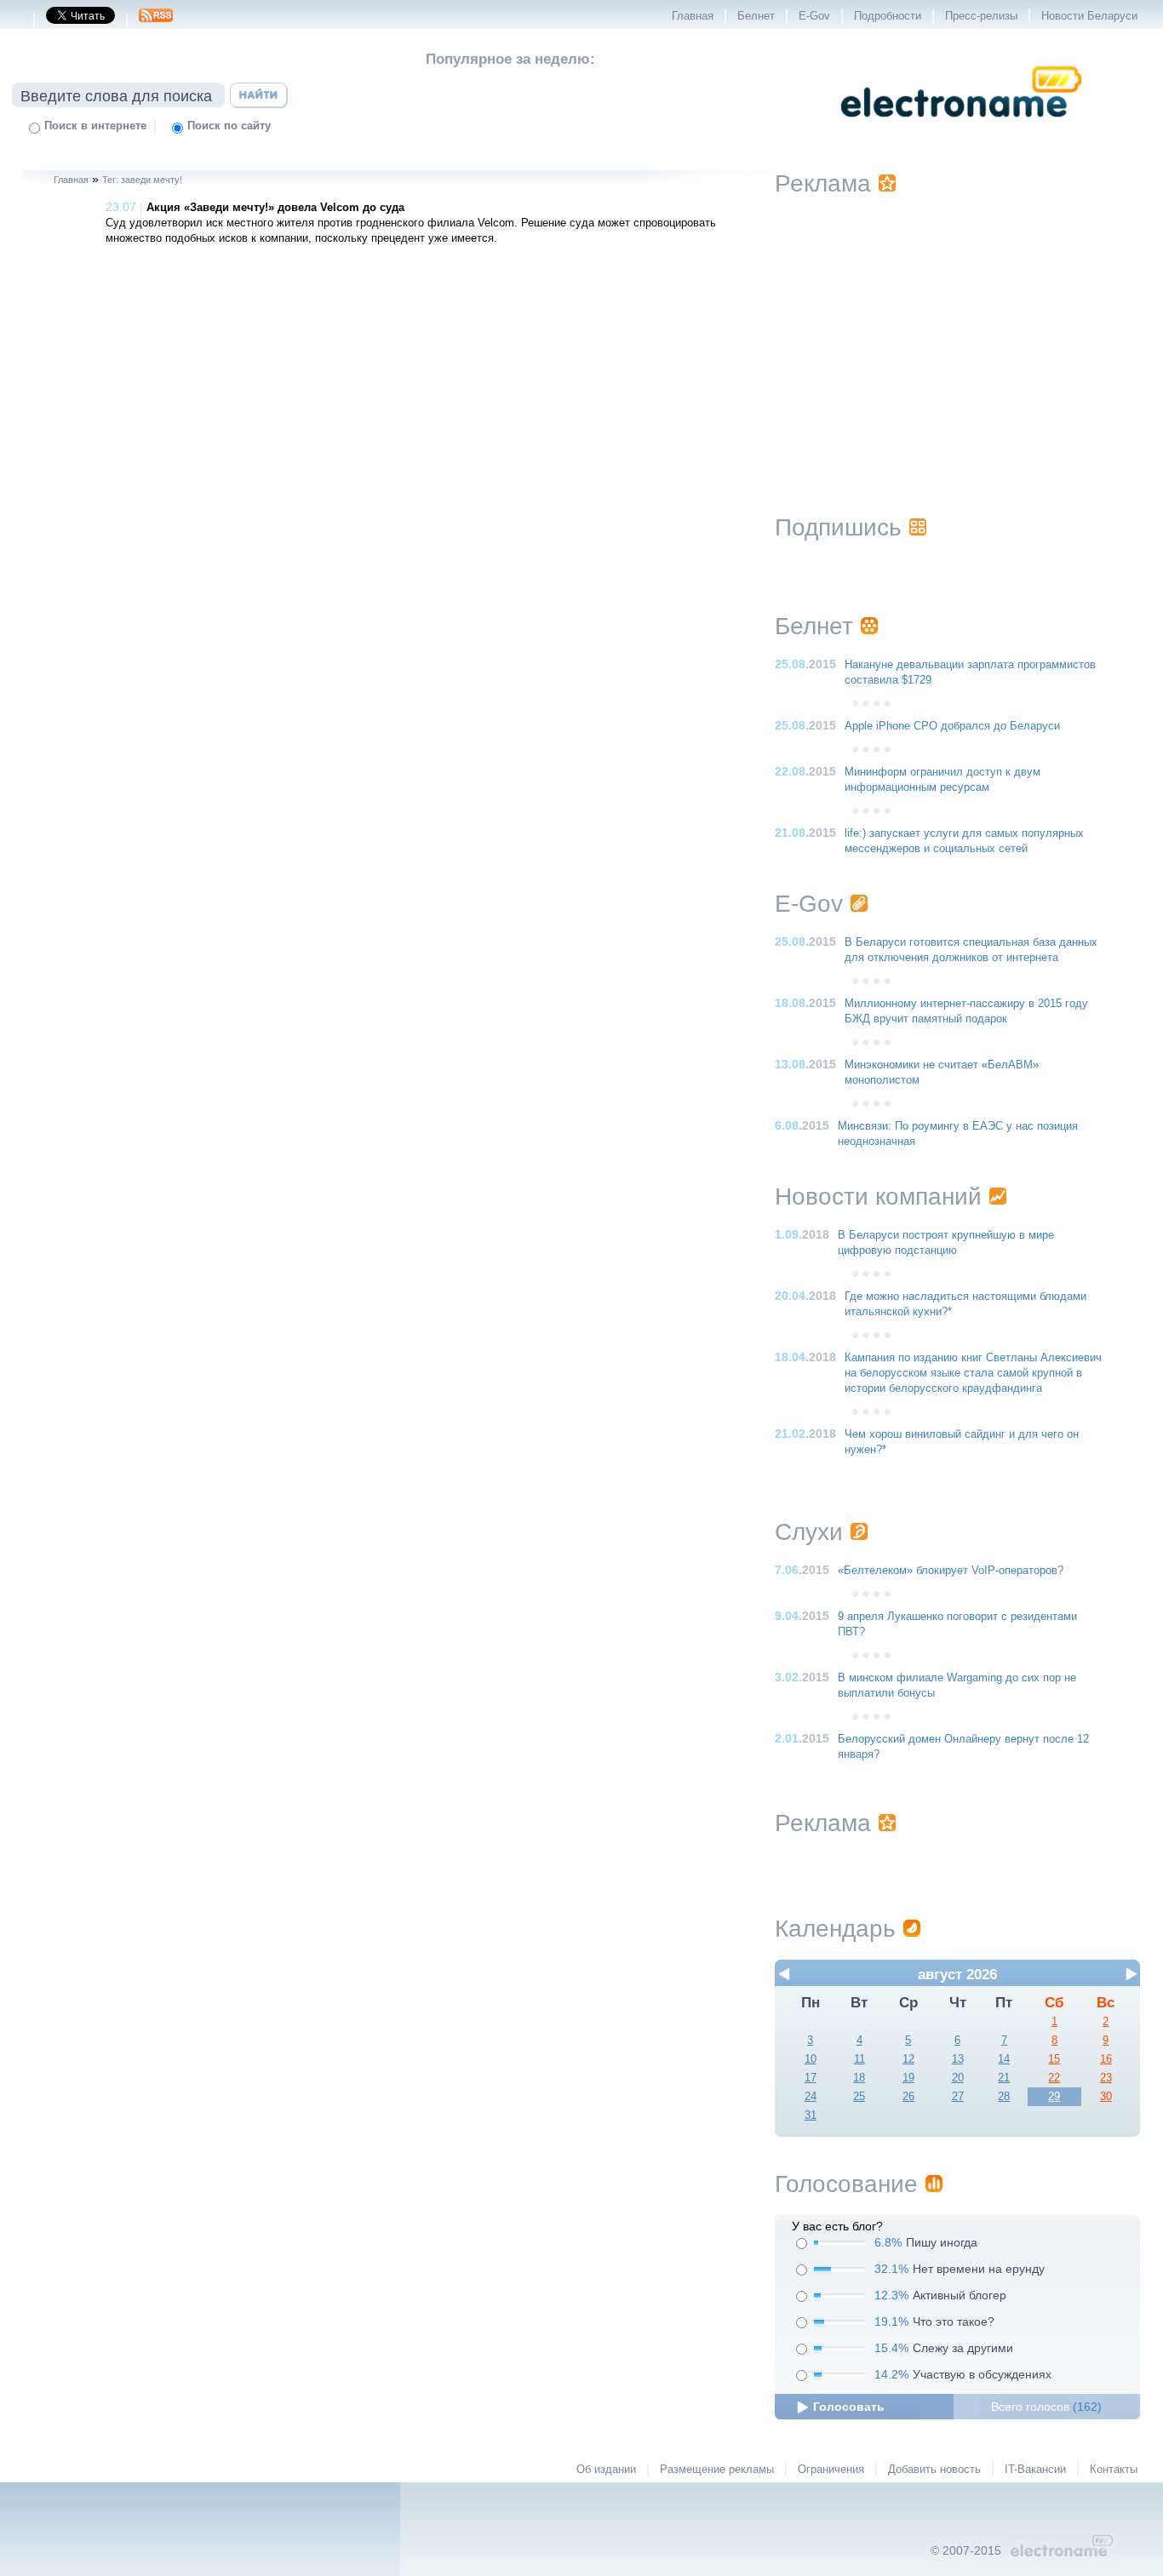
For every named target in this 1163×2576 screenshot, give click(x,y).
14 (1004, 2059)
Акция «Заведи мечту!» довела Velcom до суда (275, 208)
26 (908, 2097)
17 (811, 2078)
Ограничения (831, 2470)
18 (859, 2078)
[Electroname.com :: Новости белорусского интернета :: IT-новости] (961, 129)
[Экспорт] (156, 20)
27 (958, 2097)
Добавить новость (934, 2470)
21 (1004, 2078)
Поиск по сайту (229, 126)
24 (811, 2097)
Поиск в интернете (95, 126)
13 (958, 2059)
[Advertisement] (958, 334)
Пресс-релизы (981, 16)
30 (1106, 2097)
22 (1054, 2078)
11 (859, 2059)
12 (908, 2059)
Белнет (756, 16)
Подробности (888, 16)
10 (811, 2059)
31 (811, 2115)
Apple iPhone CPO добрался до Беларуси (952, 726)
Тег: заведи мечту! (142, 180)
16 (1106, 2059)
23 (1106, 2078)
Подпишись (838, 527)
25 (859, 2097)
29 (1054, 2097)
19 (908, 2078)
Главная (693, 16)
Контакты (1114, 2470)
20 (958, 2078)
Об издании (606, 2470)
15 (1054, 2059)
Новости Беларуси (1089, 16)
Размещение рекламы (717, 2470)
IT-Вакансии (1035, 2470)
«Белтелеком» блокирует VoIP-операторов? (951, 1571)
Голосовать (849, 2407)
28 (1004, 2097)
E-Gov (814, 16)
